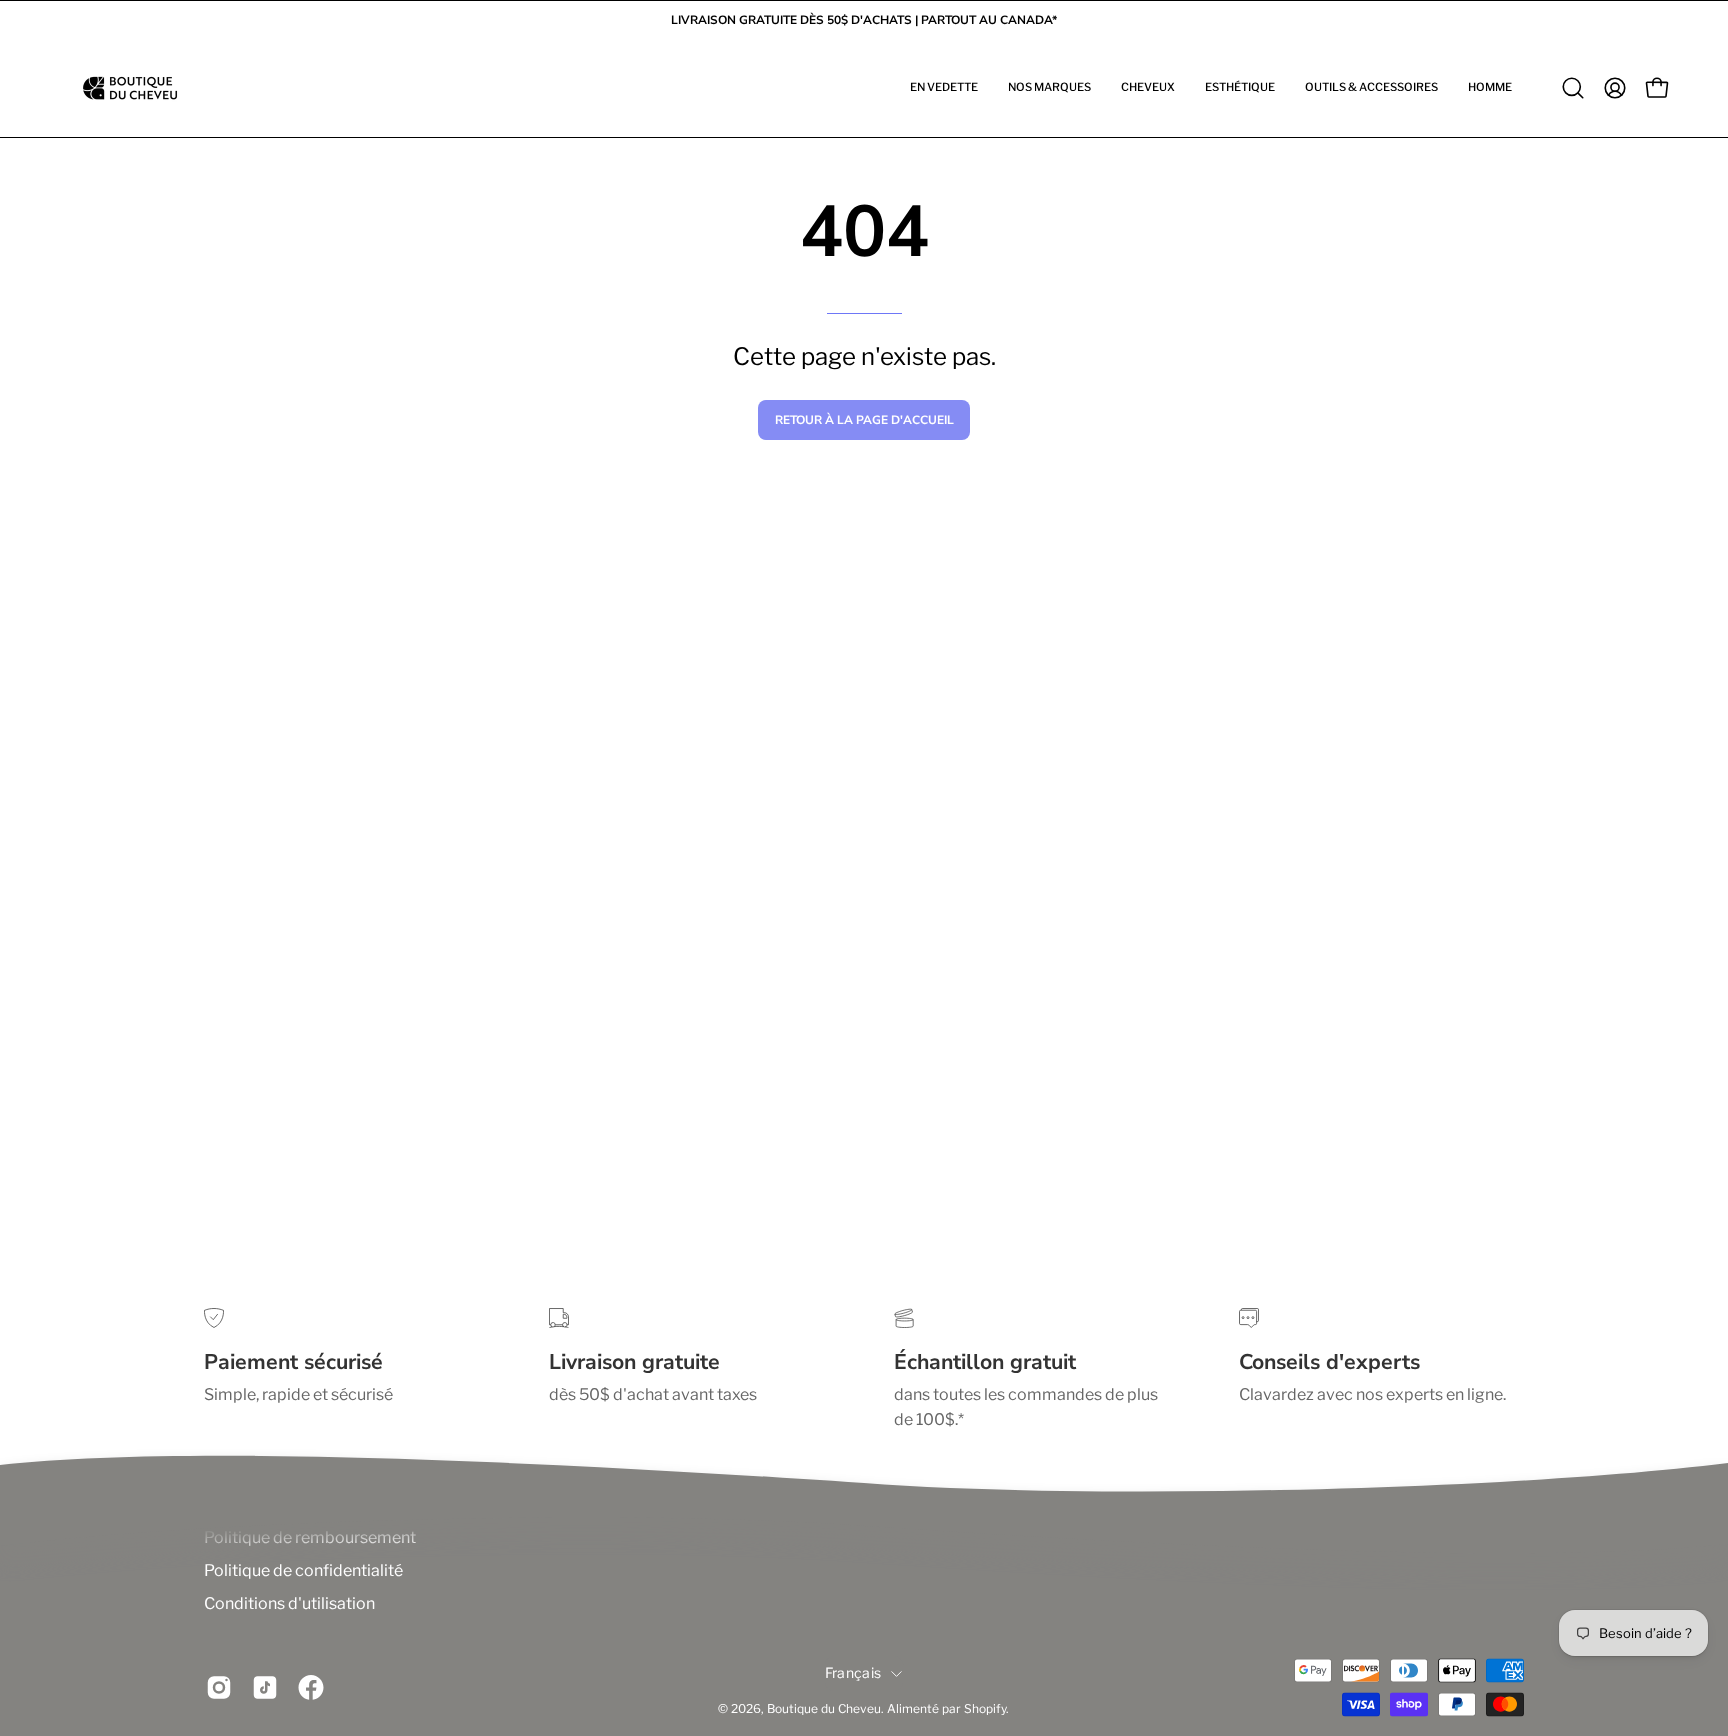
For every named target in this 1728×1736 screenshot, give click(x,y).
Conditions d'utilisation (289, 1603)
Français (853, 1672)
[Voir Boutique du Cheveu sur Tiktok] (265, 1688)
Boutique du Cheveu (824, 1709)
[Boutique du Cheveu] (130, 88)
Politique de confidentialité (303, 1570)
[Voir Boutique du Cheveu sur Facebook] (311, 1688)
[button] (944, 88)
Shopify (985, 1709)
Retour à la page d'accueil (864, 420)
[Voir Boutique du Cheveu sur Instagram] (219, 1688)
